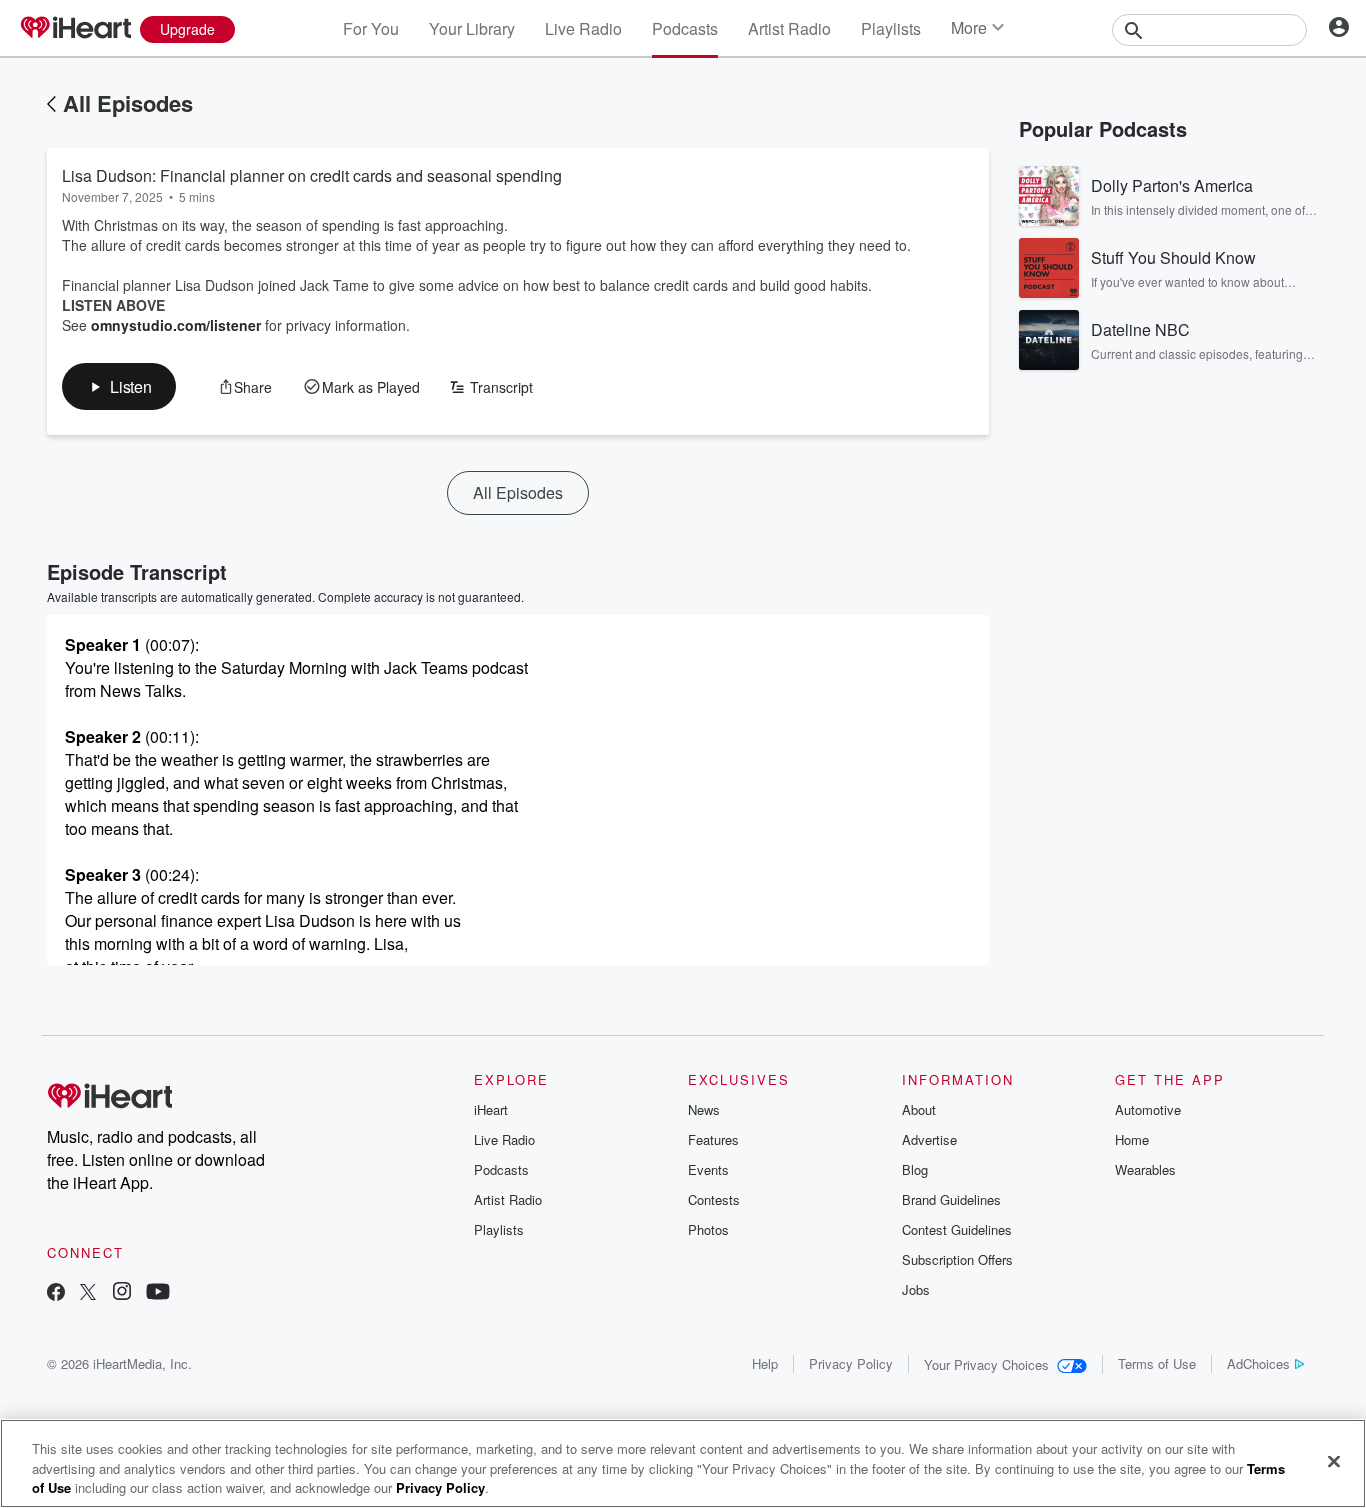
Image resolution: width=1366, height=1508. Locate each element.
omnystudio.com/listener (176, 325)
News (704, 1109)
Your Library (472, 28)
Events (708, 1169)
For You (371, 28)
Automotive (1148, 1109)
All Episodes (128, 103)
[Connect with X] (88, 1293)
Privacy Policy (851, 1363)
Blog (915, 1169)
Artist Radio (789, 28)
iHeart (491, 1109)
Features (713, 1139)
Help (765, 1363)
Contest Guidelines (957, 1229)
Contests (714, 1199)
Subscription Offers (957, 1259)
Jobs (916, 1289)
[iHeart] (75, 29)
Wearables (1145, 1169)
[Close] (1334, 1461)
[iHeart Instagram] (122, 1293)
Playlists (891, 28)
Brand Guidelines (951, 1199)
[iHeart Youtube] (158, 1293)
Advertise (929, 1139)
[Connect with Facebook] (56, 1293)
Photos (708, 1229)
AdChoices (1258, 1363)
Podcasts (685, 28)
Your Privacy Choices (986, 1364)
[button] (119, 386)
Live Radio (583, 28)
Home (1132, 1139)
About (919, 1109)
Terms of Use (1157, 1363)
